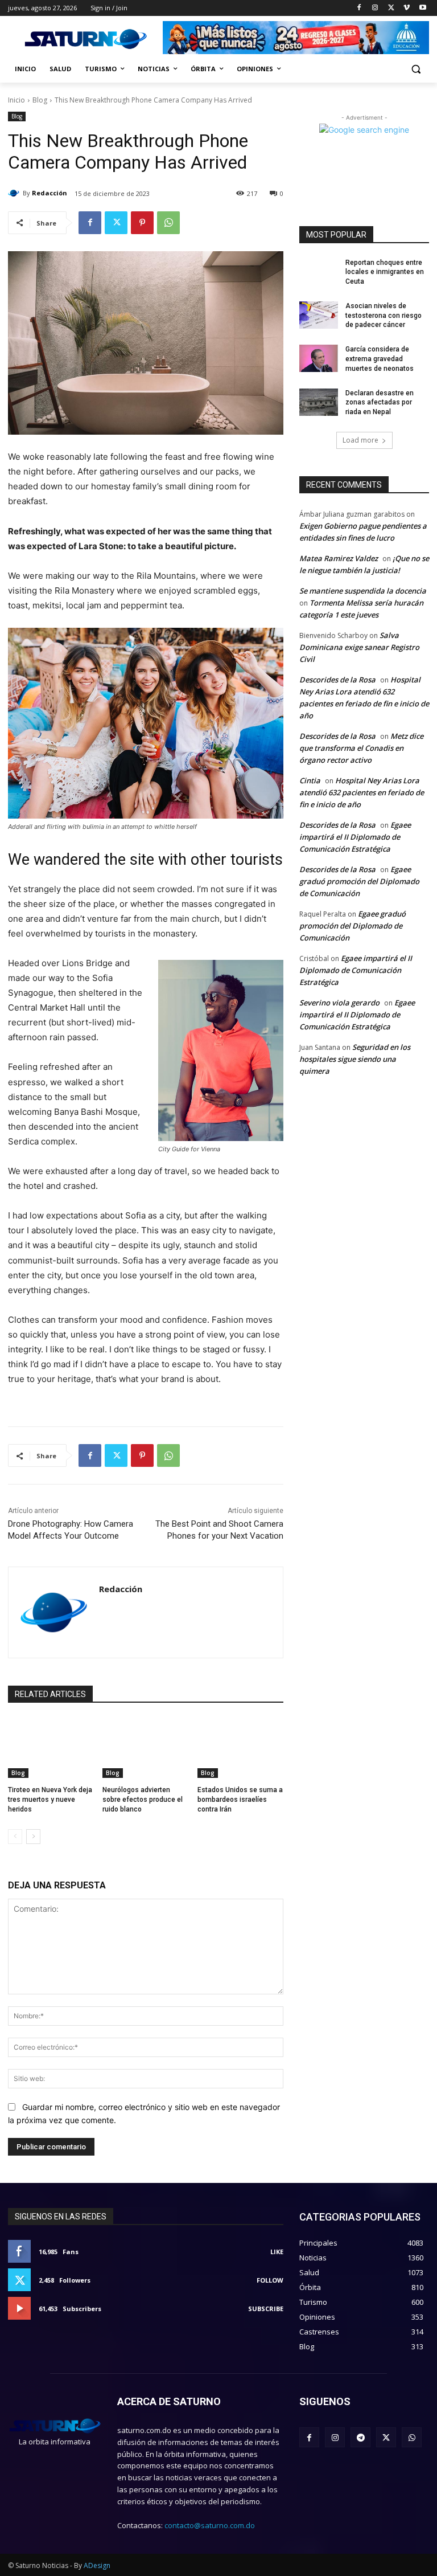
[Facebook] (359, 8)
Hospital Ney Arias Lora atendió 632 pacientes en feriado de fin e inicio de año (362, 792)
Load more (360, 440)
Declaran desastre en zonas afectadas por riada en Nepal (380, 403)
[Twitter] (391, 8)
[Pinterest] (142, 223)
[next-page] (33, 1837)
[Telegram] (360, 2437)
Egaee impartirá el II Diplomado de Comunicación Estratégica (355, 837)
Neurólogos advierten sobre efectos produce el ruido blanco (143, 1800)
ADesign (97, 2565)
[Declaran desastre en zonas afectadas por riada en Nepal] (319, 402)
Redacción (50, 193)
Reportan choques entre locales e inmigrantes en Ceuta (385, 272)
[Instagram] (375, 8)
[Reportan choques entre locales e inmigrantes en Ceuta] (319, 272)
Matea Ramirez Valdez (339, 558)
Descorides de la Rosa (337, 680)
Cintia (310, 780)
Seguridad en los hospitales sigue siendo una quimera (355, 1059)
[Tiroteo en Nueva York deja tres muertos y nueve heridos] (51, 1748)
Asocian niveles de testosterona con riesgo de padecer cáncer (384, 316)
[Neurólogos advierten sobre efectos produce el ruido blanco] (145, 1748)
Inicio (17, 100)
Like (277, 2252)
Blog (40, 100)
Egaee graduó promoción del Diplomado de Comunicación (359, 881)
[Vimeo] (407, 8)
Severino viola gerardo (339, 1003)
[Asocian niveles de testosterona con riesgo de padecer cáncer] (319, 315)
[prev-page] (15, 1837)
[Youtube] (422, 8)
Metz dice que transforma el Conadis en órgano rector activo (361, 748)
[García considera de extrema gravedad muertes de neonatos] (319, 358)
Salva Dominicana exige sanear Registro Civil (359, 647)
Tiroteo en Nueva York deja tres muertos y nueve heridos (50, 1800)
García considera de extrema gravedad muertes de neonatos (380, 359)
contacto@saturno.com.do (210, 2525)
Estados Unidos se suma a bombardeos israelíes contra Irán (240, 1800)
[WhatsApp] (168, 223)
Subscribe (266, 2309)
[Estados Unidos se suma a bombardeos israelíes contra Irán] (240, 1748)
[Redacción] (15, 193)
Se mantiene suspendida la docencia (363, 591)
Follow (270, 2280)
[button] (416, 69)
